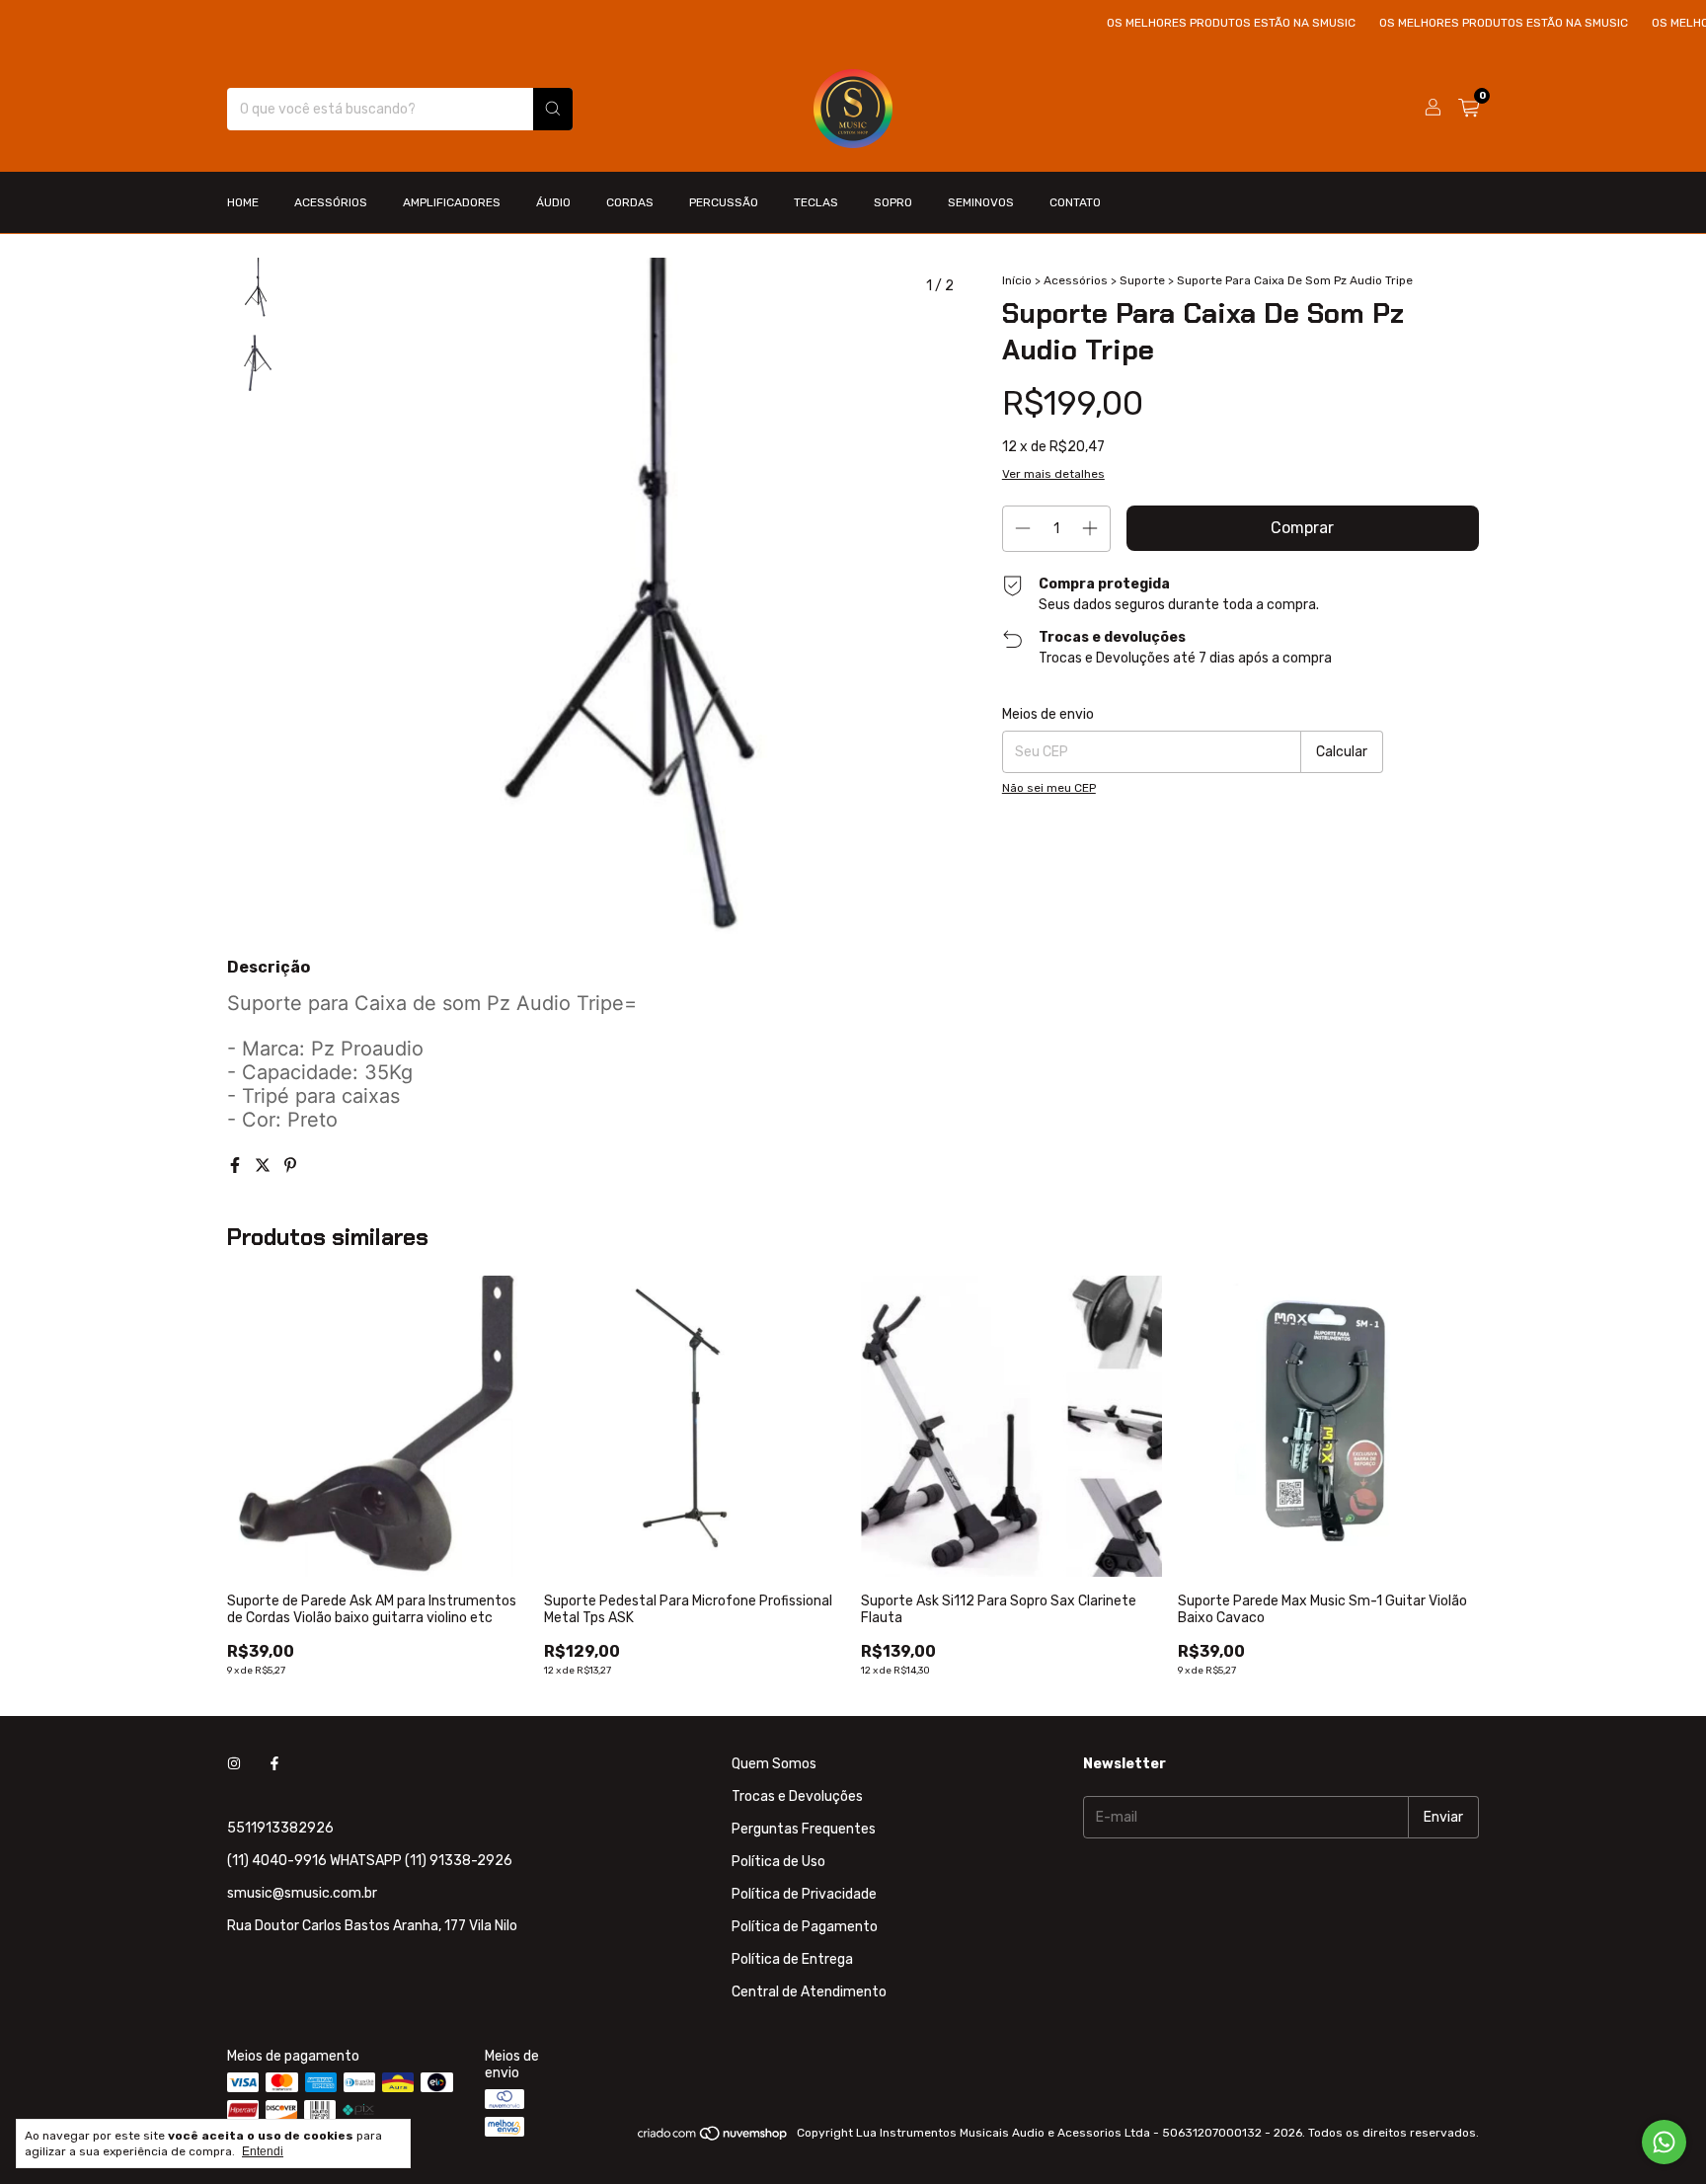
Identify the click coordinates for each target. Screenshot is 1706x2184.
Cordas (630, 202)
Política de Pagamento (805, 1927)
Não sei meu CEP (1049, 788)
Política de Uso (778, 1862)
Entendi (263, 2151)
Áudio (553, 202)
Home (243, 202)
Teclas (816, 202)
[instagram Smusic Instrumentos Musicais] (234, 1764)
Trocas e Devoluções (797, 1796)
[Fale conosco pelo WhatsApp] (1664, 2142)
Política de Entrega (792, 1959)
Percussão (724, 202)
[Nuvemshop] (713, 2138)
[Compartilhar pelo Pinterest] (290, 1166)
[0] (1469, 109)
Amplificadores (452, 202)
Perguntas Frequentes (804, 1829)
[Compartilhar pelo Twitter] (265, 1166)
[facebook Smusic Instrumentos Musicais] (274, 1764)
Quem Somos (774, 1764)
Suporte (1144, 280)
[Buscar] (553, 109)
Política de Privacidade (804, 1894)
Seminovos (981, 202)
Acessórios (331, 202)
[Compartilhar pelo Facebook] (237, 1166)
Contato (1075, 202)
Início (1017, 280)
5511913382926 (280, 1828)
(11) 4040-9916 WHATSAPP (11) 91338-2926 (370, 1861)
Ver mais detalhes (1053, 474)
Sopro (893, 202)
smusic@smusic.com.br (302, 1893)
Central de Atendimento (809, 1992)
